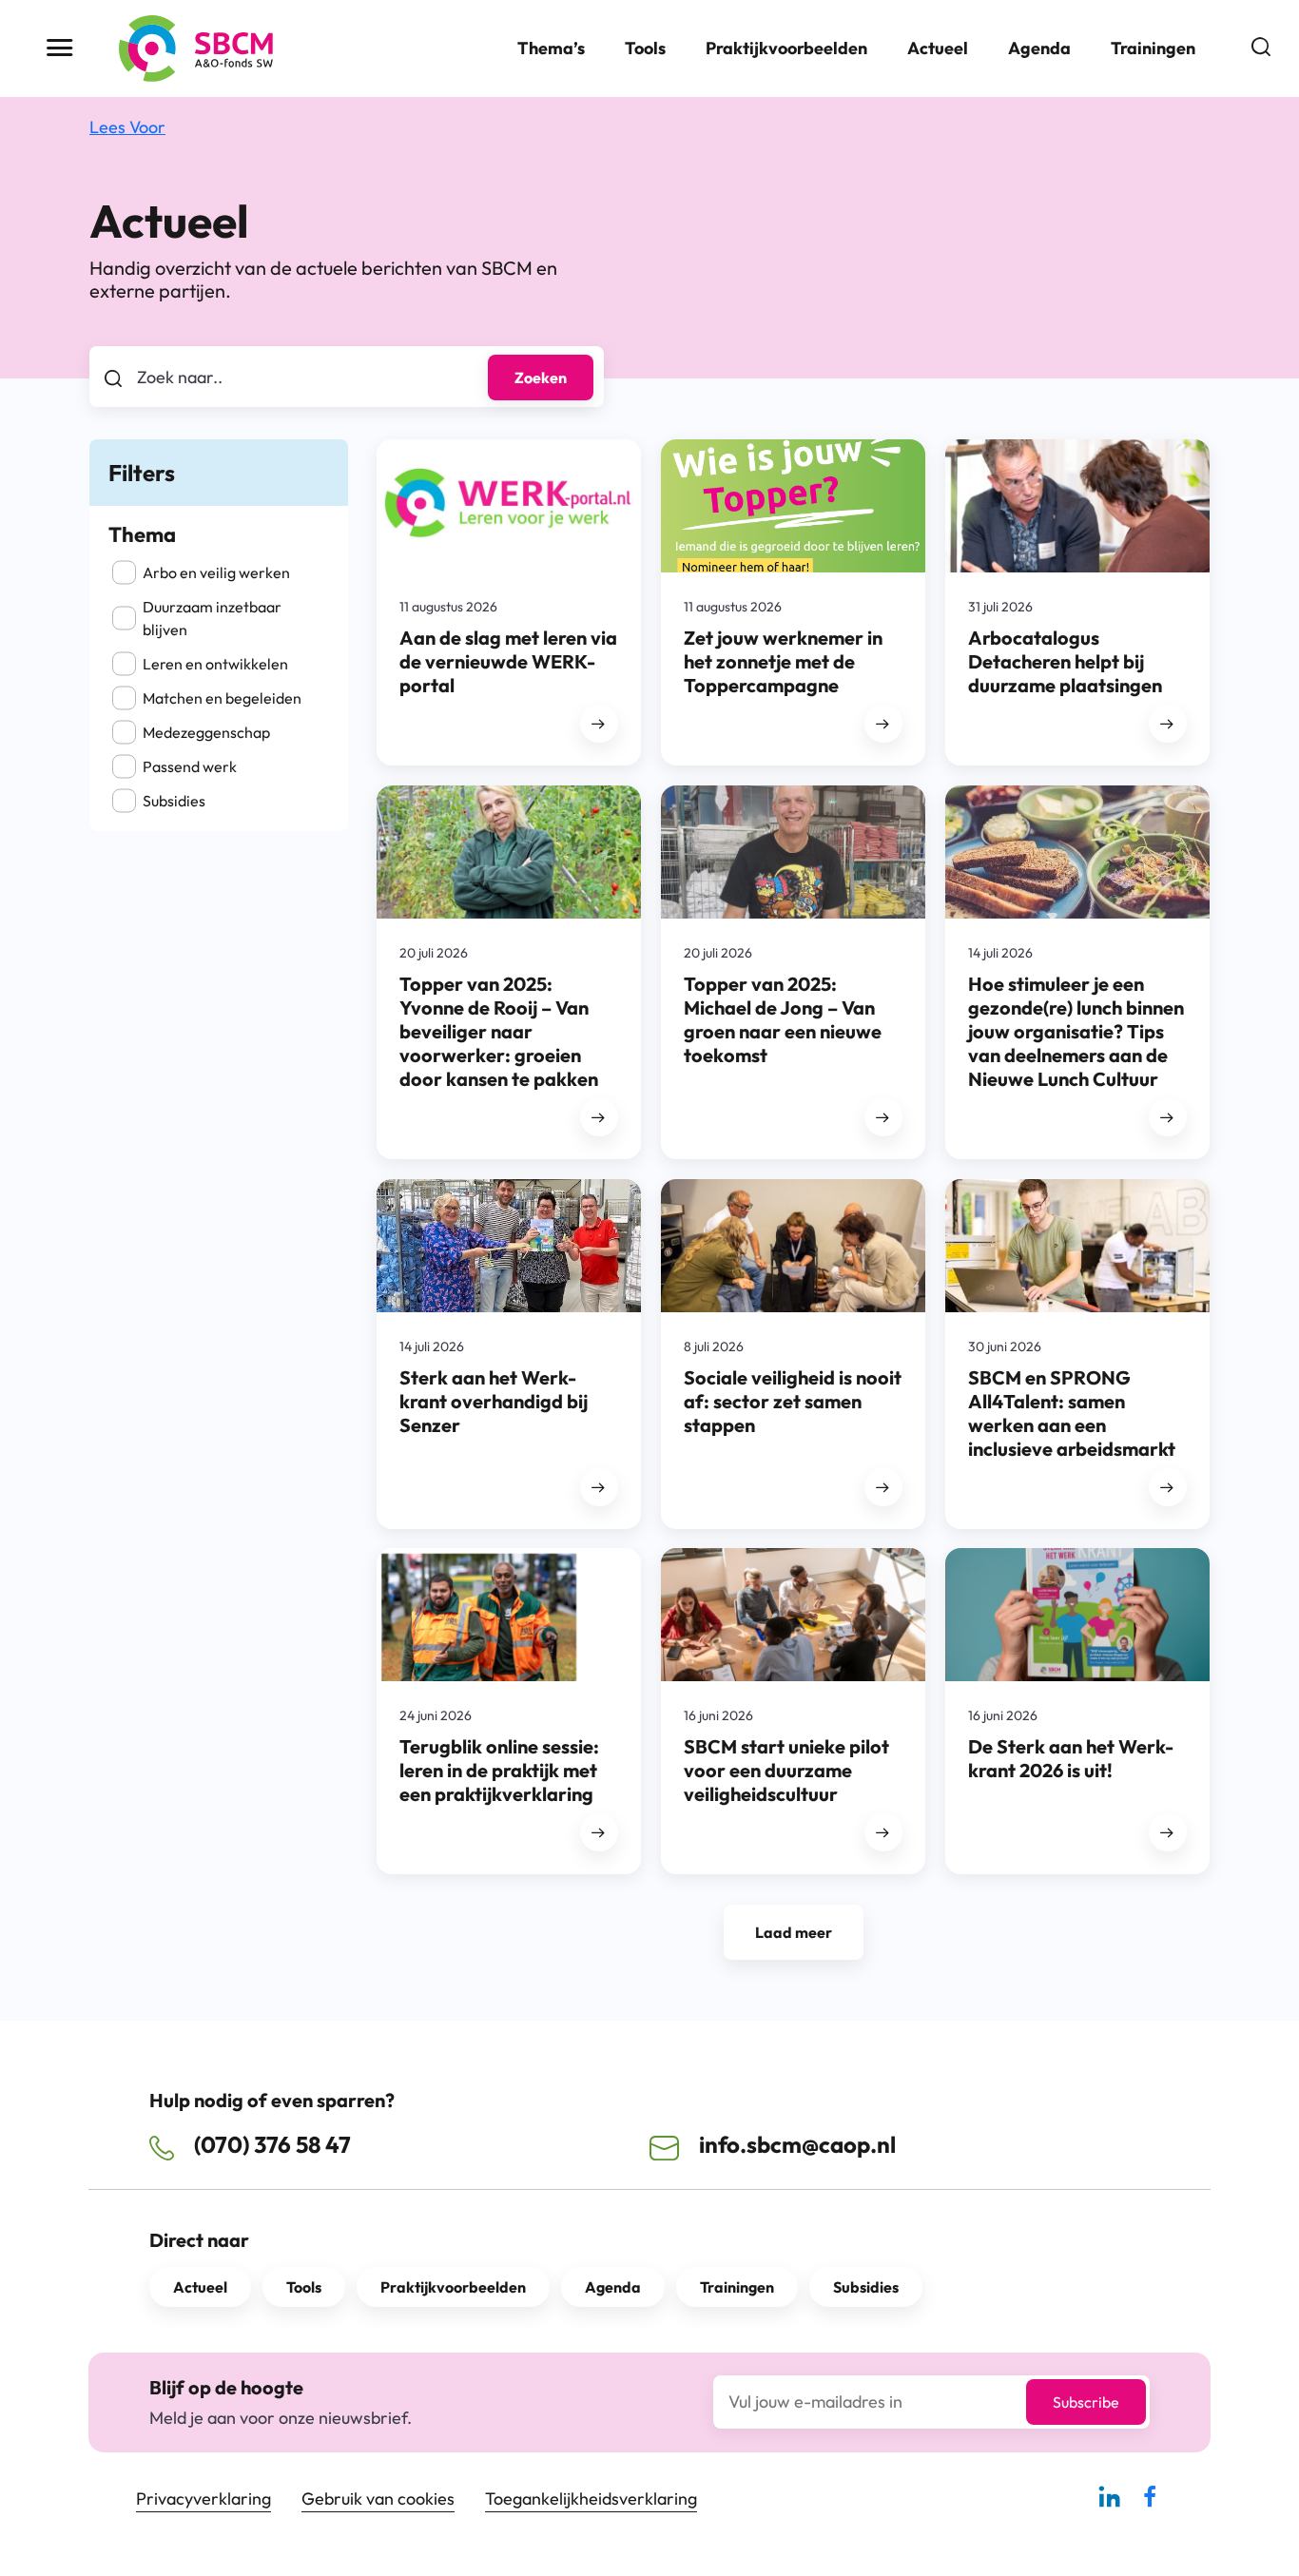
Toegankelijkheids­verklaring (591, 2499)
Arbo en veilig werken (216, 572)
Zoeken (541, 378)
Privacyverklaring (204, 2499)
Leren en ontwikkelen (215, 664)
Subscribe (1086, 2402)
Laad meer (794, 1932)
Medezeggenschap (206, 732)
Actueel (938, 48)
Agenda (1039, 48)
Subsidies (174, 801)
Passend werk (190, 766)
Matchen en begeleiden (222, 698)
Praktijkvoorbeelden (786, 48)
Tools (645, 48)
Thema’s (551, 48)
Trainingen (1153, 48)
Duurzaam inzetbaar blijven (212, 618)
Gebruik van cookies (378, 2499)
